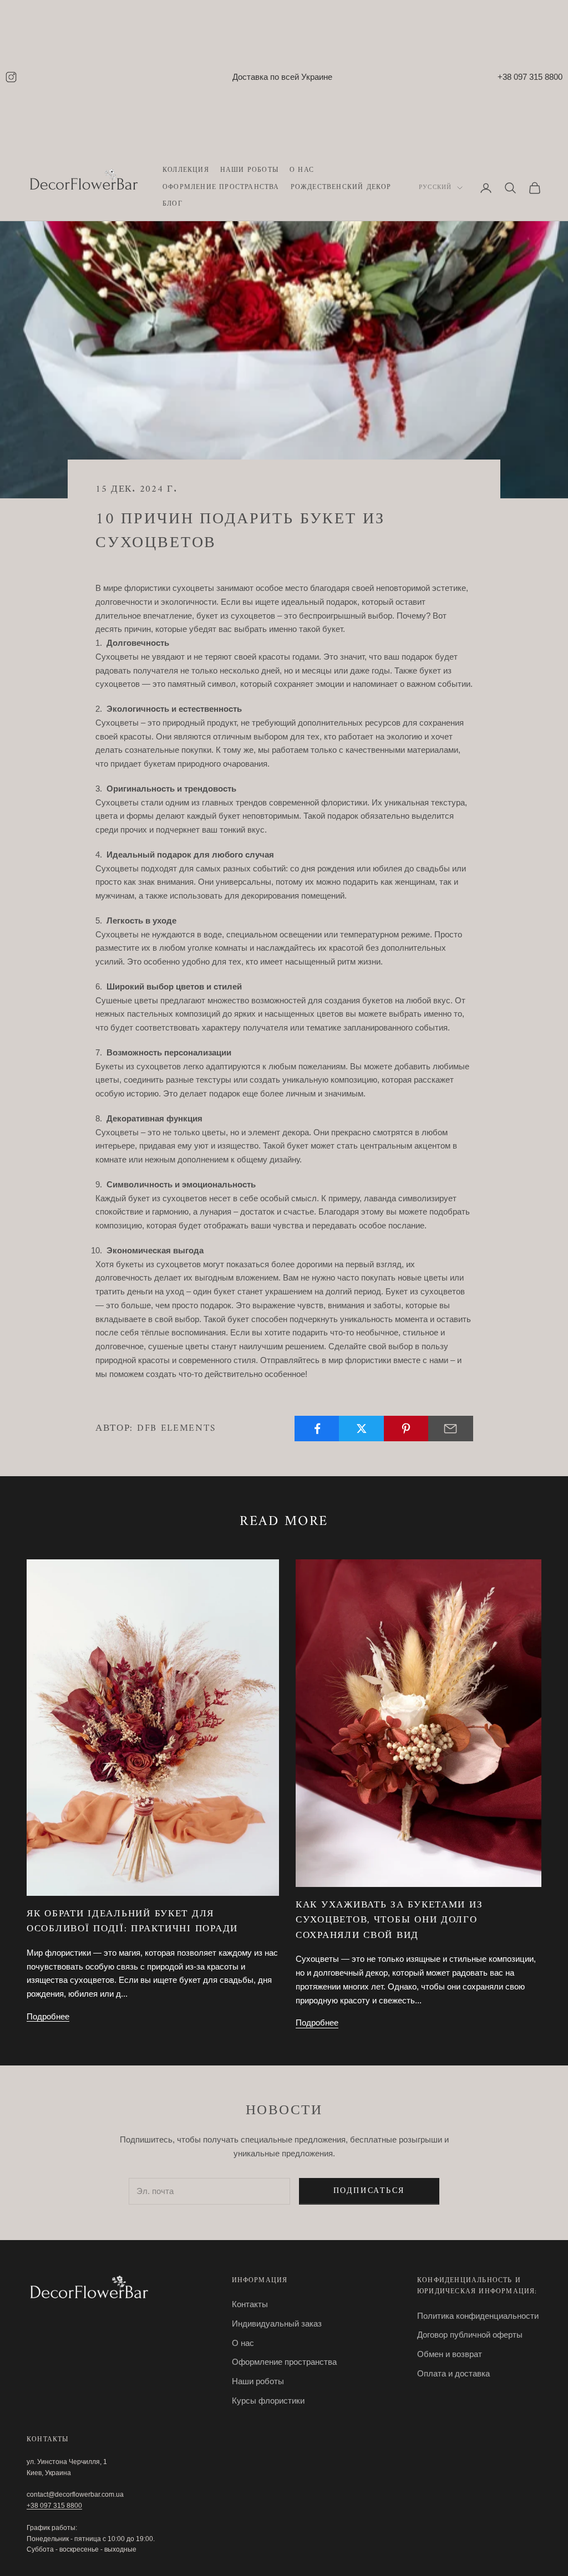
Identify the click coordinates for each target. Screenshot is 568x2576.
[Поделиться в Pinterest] (406, 1429)
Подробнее (48, 2016)
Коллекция (186, 171)
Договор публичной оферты (470, 2335)
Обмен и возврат (450, 2354)
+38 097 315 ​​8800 (54, 2506)
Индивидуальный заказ (277, 2323)
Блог (173, 205)
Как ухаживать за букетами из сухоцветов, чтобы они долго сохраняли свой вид (389, 1920)
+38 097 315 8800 (530, 77)
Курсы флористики (268, 2401)
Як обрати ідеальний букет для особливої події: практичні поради (132, 1922)
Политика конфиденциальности (478, 2316)
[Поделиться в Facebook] (317, 1429)
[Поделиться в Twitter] (361, 1429)
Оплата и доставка (453, 2373)
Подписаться (369, 2191)
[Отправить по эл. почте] (451, 1429)
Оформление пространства (221, 188)
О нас (302, 171)
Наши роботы (249, 171)
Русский (435, 188)
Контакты (250, 2304)
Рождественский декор (341, 188)
